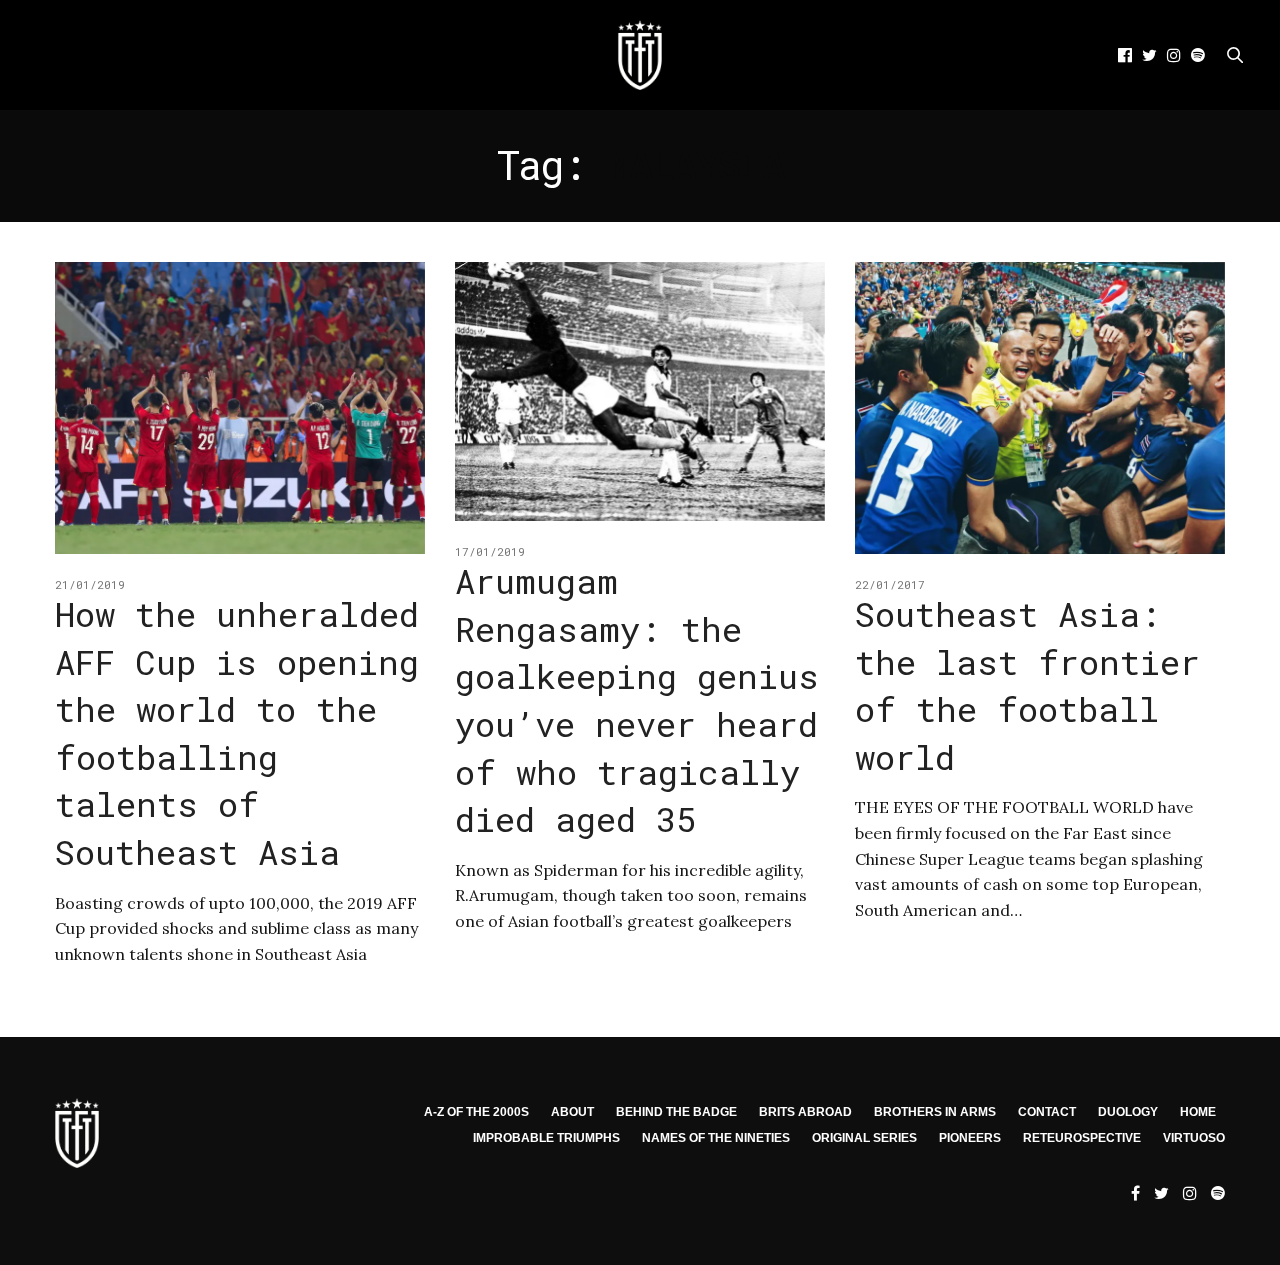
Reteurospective (1082, 1138)
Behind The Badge (676, 1112)
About (572, 1112)
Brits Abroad (805, 1112)
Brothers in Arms (935, 1112)
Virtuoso (1194, 1138)
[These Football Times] (640, 55)
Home (1198, 1112)
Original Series (864, 1138)
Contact (1047, 1112)
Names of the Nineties (716, 1138)
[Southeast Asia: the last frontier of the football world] (1040, 408)
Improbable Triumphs (546, 1138)
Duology (1128, 1112)
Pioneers (970, 1138)
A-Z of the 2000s (476, 1112)
